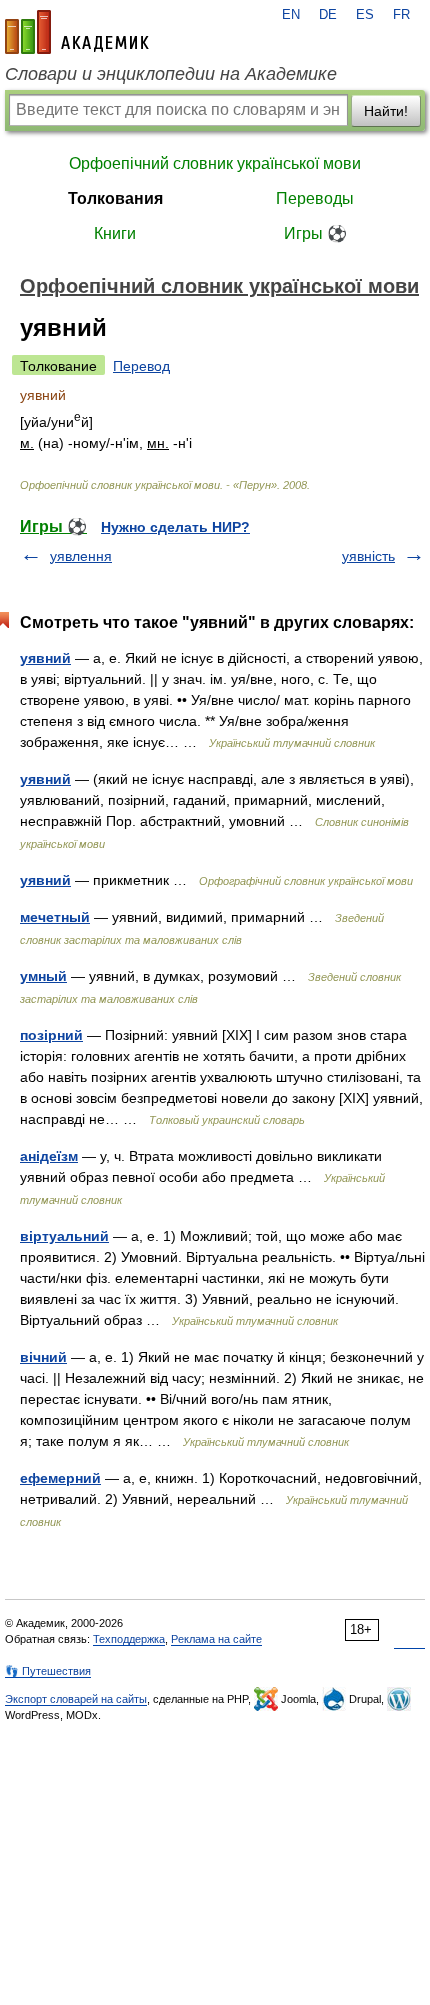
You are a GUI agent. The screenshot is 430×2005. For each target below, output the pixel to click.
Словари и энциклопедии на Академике (171, 74)
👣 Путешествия (48, 1671)
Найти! (386, 111)
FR (401, 15)
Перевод (141, 366)
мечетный (55, 917)
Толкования (115, 198)
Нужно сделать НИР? (175, 527)
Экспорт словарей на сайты (76, 1699)
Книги (115, 233)
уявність (368, 556)
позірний (51, 1035)
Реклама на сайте (216, 1639)
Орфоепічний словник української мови (215, 163)
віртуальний (64, 1236)
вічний (43, 1357)
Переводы (315, 198)
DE (328, 15)
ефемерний (60, 1478)
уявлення (81, 556)
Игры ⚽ (315, 233)
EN (291, 15)
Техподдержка (129, 1639)
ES (365, 15)
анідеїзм (49, 1156)
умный (43, 976)
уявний (45, 658)
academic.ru (77, 32)
